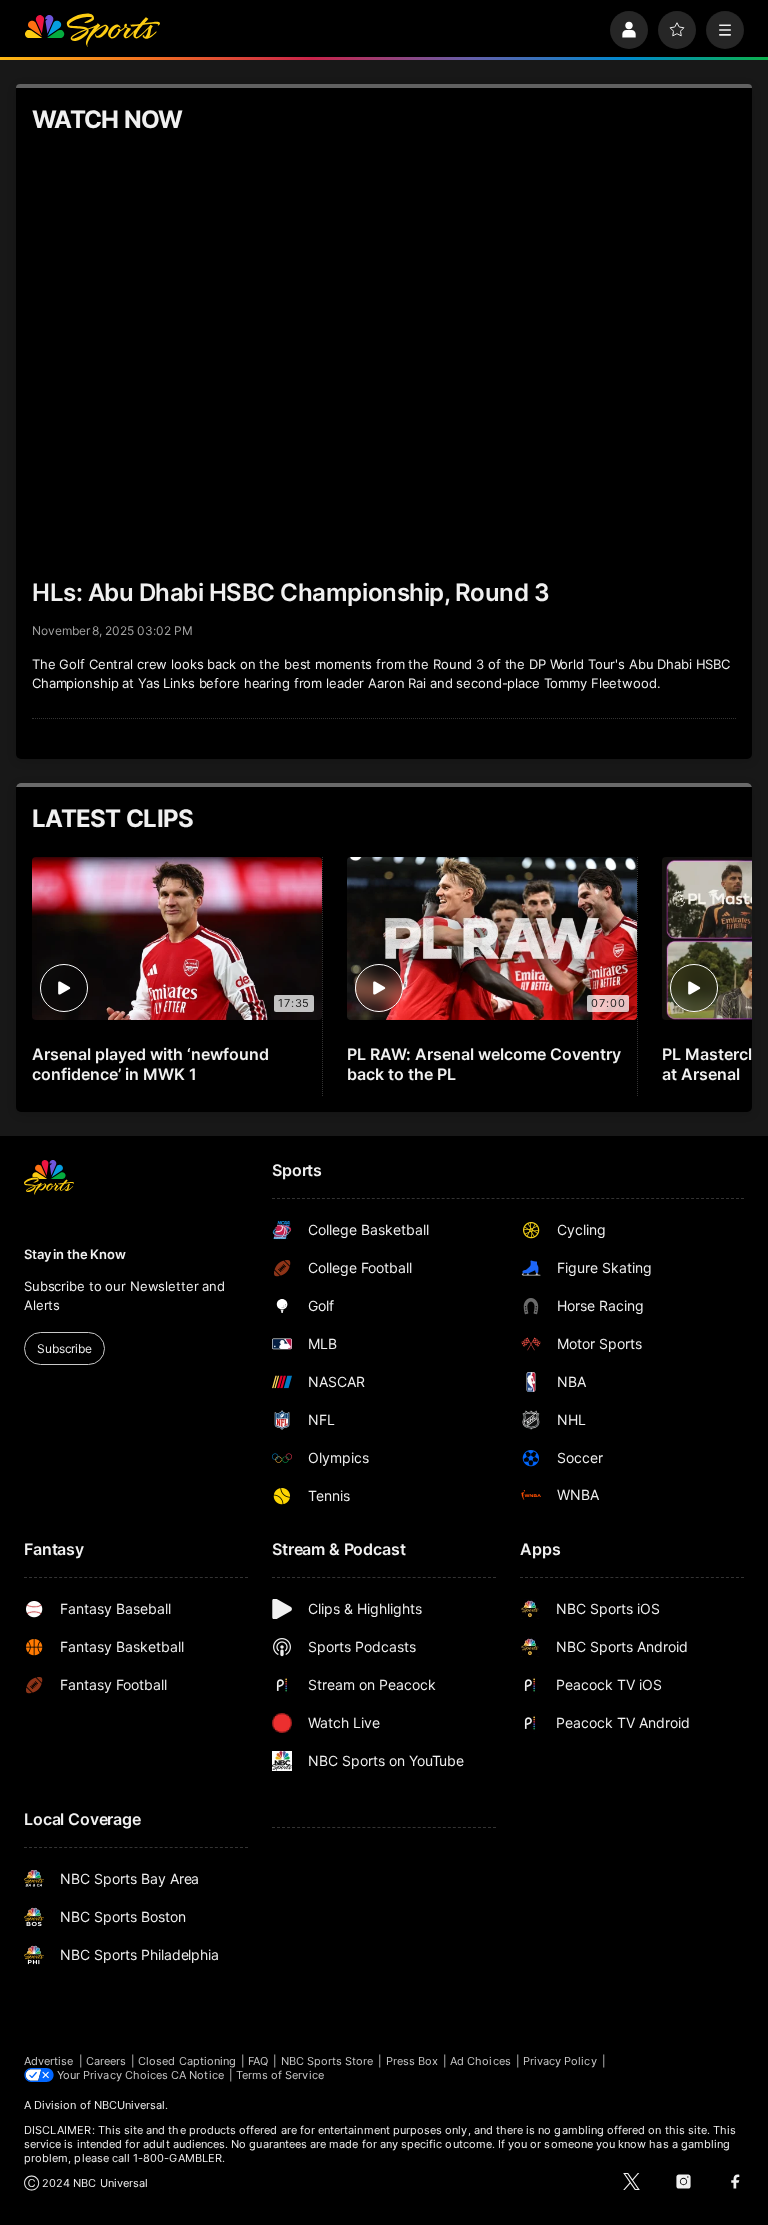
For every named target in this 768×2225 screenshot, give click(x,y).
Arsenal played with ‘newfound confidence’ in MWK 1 (150, 1064)
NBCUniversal (130, 2105)
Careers (106, 2061)
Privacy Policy (560, 2061)
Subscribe (64, 1348)
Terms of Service (280, 2075)
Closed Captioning (187, 2061)
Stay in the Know (75, 1254)
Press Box (412, 2061)
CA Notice (197, 2075)
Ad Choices (480, 2061)
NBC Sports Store (327, 2061)
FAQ (258, 2061)
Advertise (49, 2061)
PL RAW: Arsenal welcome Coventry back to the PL (484, 1064)
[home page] (92, 30)
